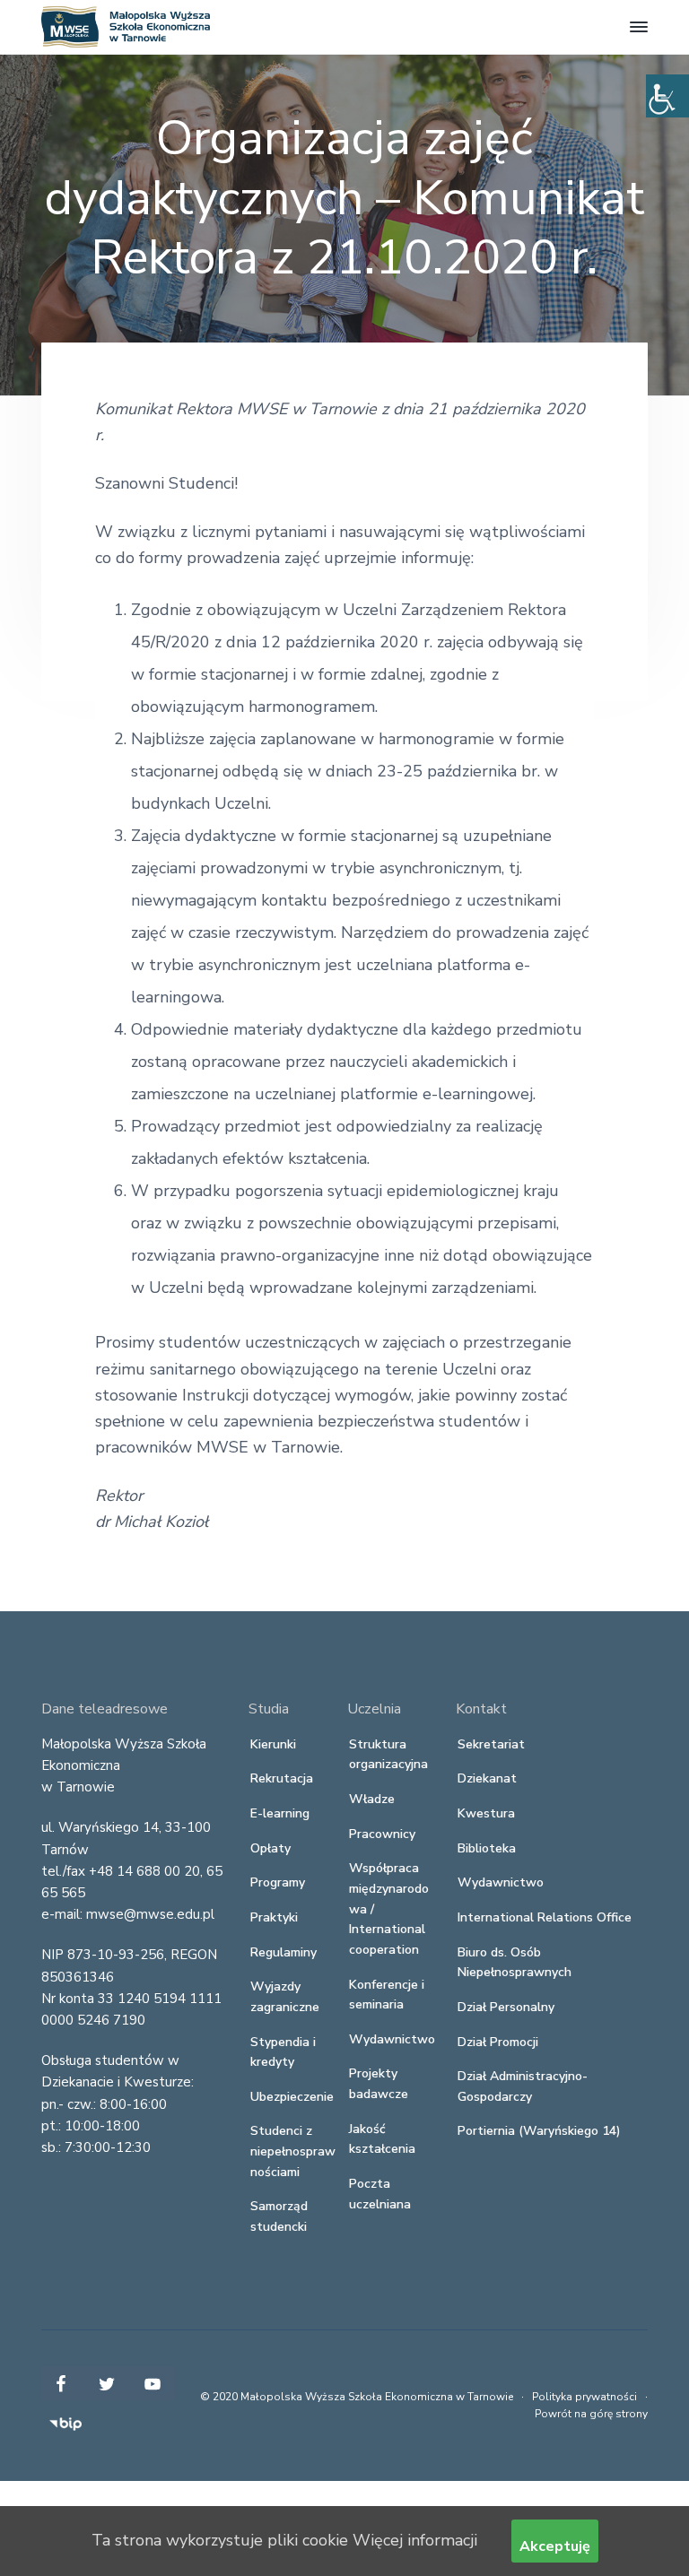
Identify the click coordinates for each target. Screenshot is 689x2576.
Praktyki (274, 1917)
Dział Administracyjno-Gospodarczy (523, 2086)
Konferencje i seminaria (387, 1995)
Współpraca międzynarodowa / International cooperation (389, 1909)
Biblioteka (487, 1848)
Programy (278, 1882)
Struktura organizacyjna (388, 1755)
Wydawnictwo (392, 2039)
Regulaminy (283, 1952)
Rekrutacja (282, 1778)
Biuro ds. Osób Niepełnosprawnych (515, 1963)
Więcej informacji (415, 2540)
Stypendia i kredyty (283, 2052)
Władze (372, 1799)
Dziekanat (487, 1778)
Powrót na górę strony (591, 2414)
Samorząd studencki (279, 2216)
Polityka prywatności (584, 2397)
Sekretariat (491, 1744)
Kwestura (486, 1813)
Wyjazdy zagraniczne (285, 1997)
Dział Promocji (498, 2042)
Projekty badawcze (379, 2084)
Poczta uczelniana (380, 2194)
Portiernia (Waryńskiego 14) (539, 2131)
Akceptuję (555, 2546)
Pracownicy (382, 1834)
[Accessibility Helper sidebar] (667, 96)
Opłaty (270, 1848)
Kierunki (273, 1744)
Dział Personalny (506, 2007)
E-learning (280, 1813)
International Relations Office (545, 1917)
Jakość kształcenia (382, 2139)
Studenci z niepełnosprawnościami (293, 2151)
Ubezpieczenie (292, 2097)
